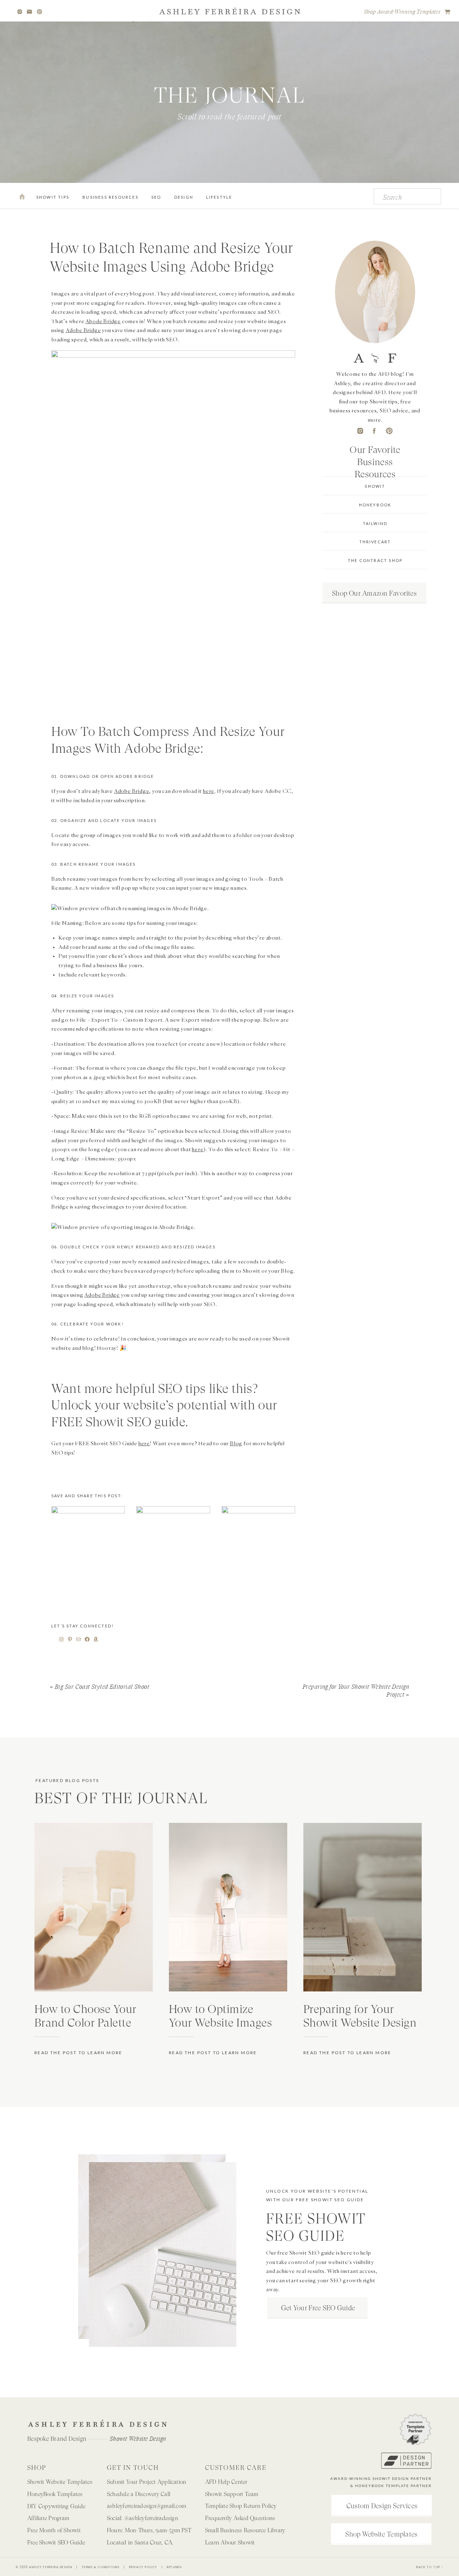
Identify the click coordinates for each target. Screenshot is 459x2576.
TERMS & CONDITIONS (101, 2567)
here (209, 791)
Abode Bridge (103, 321)
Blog (236, 1443)
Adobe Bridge (83, 330)
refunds (174, 2567)
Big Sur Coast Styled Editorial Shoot (102, 1687)
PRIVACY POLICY (143, 2567)
